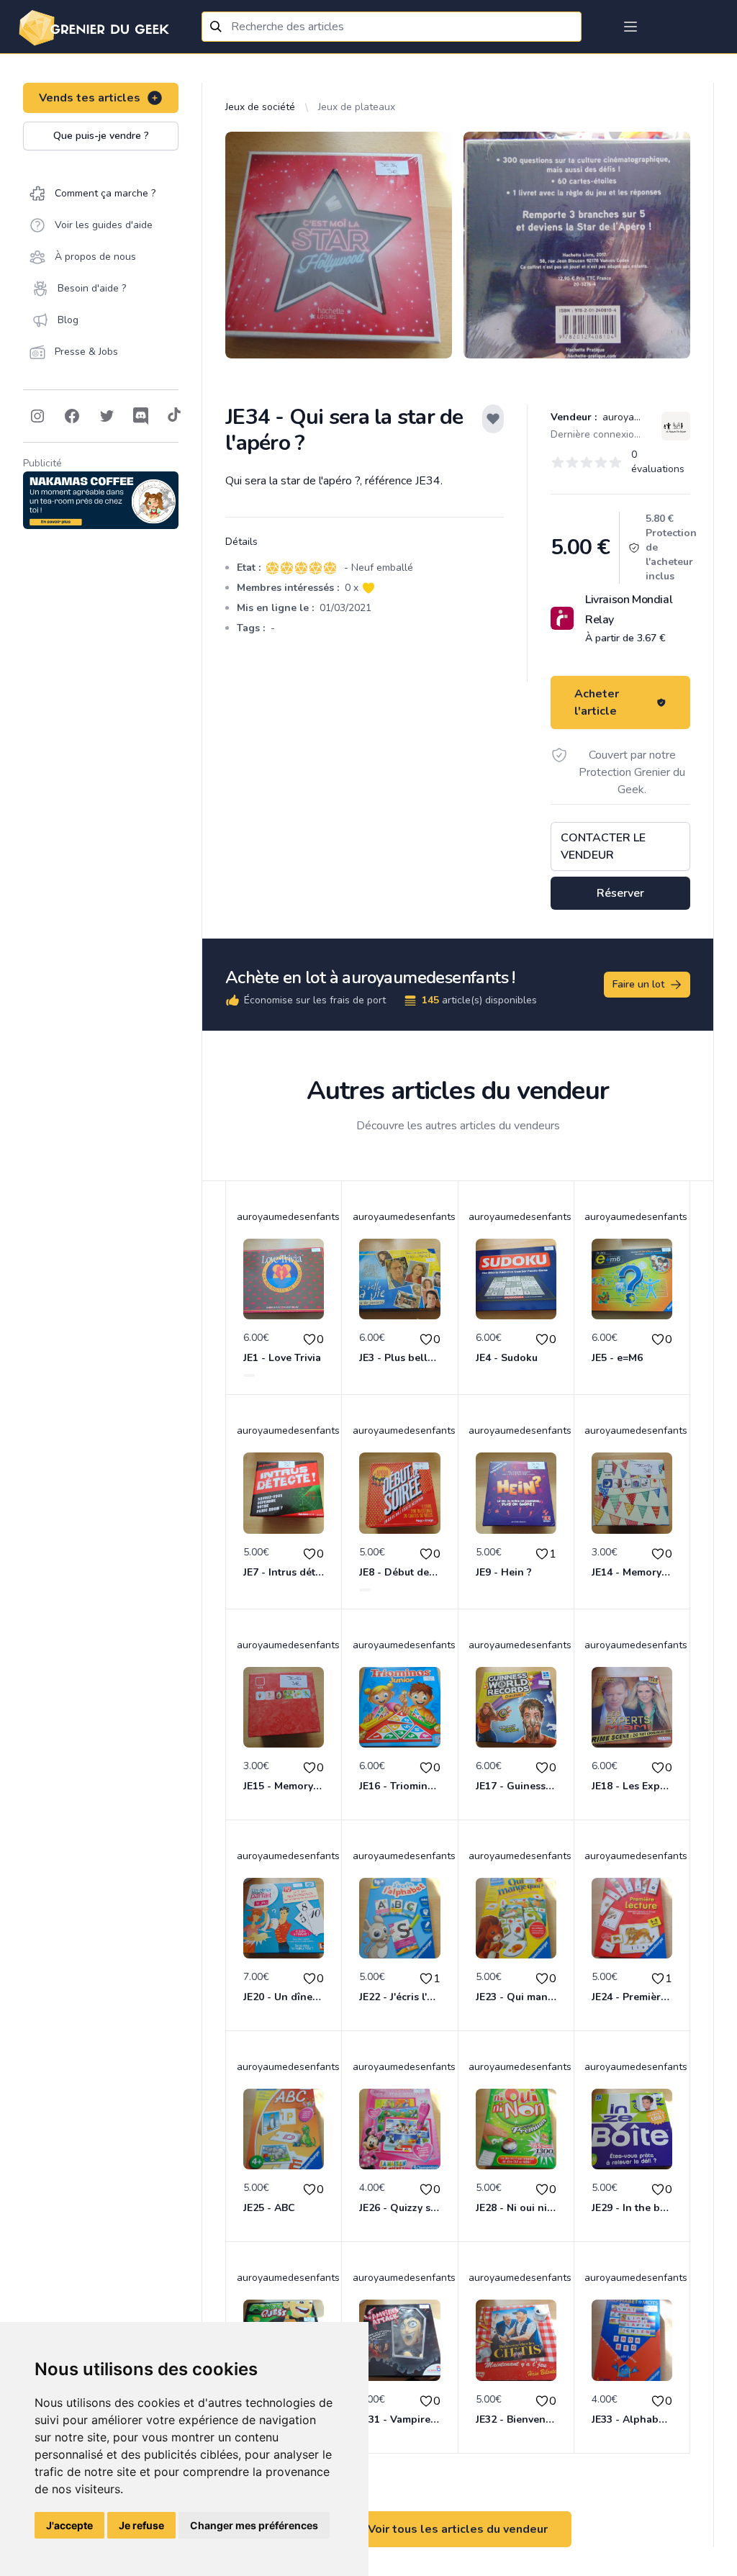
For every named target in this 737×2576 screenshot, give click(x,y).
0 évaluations (658, 462)
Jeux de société (260, 107)
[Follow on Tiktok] (174, 416)
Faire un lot (638, 984)
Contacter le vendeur (603, 846)
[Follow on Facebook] (72, 416)
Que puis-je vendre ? (101, 136)
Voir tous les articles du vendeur (458, 2529)
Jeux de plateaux (357, 107)
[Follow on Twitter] (107, 416)
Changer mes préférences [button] (254, 2525)
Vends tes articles (90, 98)
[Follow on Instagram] (37, 416)
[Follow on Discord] (141, 416)
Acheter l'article (597, 702)
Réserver (620, 893)
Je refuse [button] (141, 2525)
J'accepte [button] (69, 2525)
